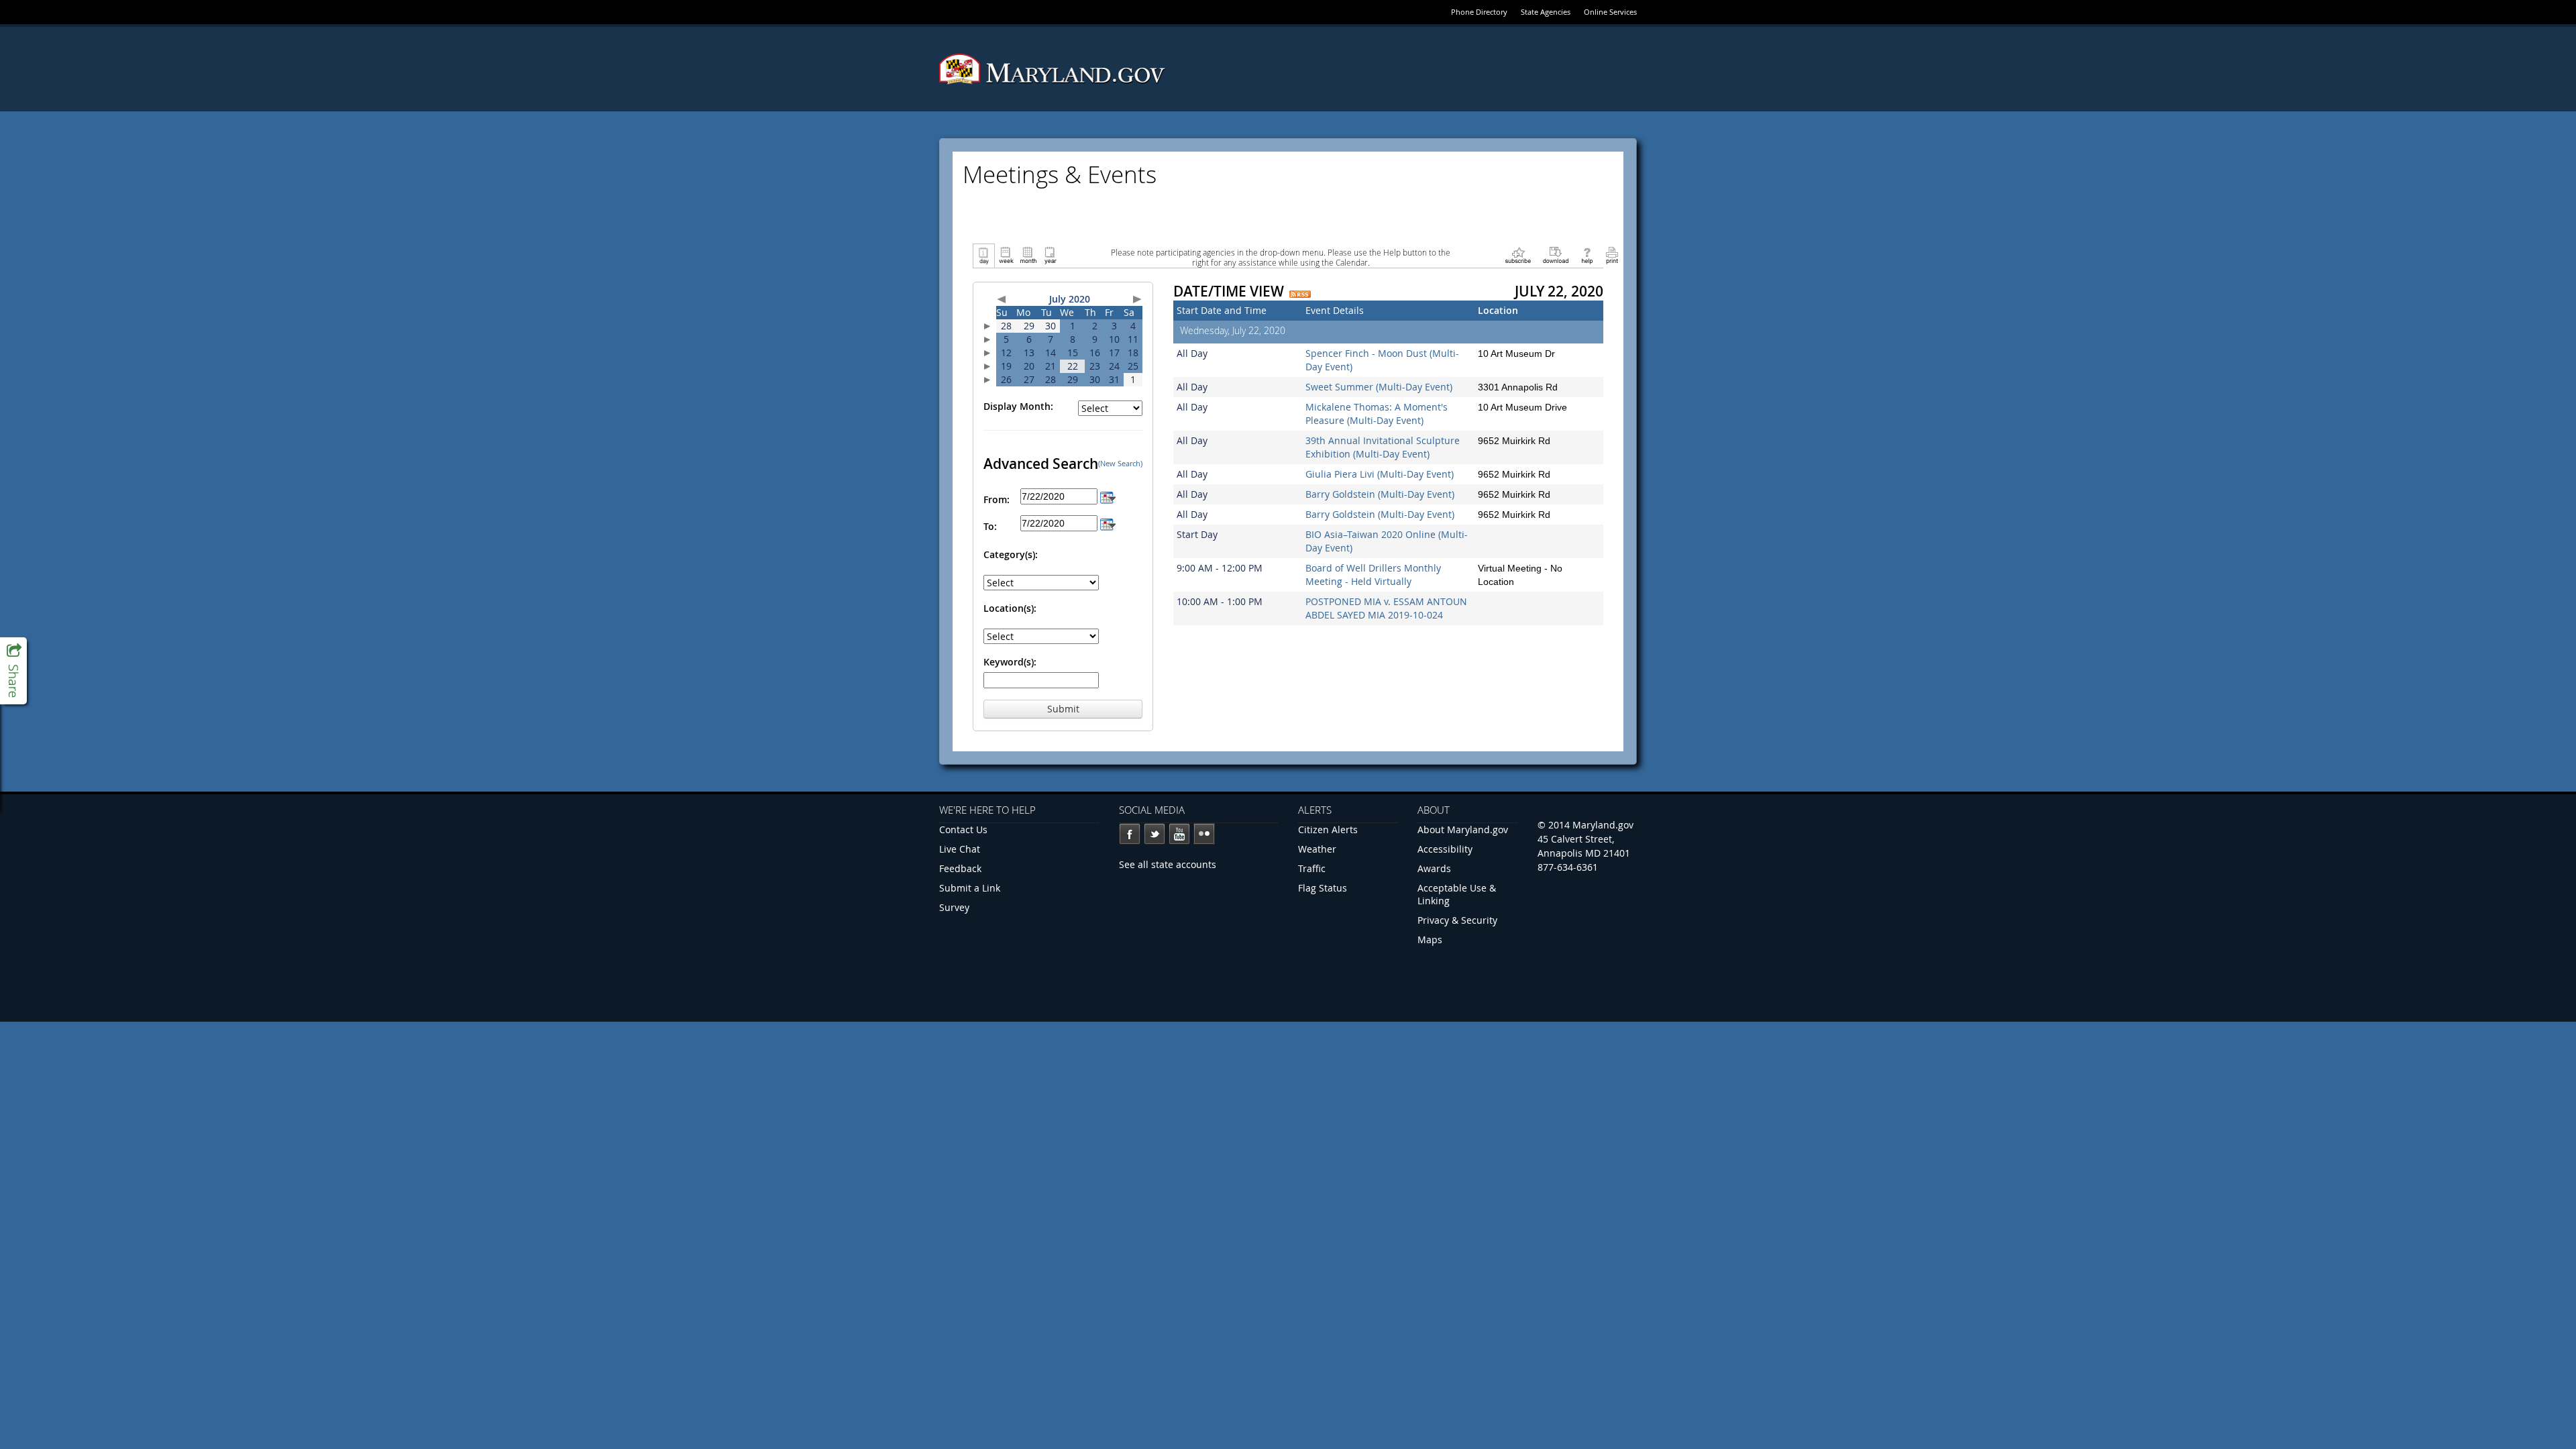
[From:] (1108, 496)
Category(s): (1011, 554)
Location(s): (1010, 608)
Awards (1434, 868)
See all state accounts (1168, 864)
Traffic (1312, 868)
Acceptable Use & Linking (1457, 894)
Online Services (1610, 12)
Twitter (1155, 834)
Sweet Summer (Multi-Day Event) (1379, 387)
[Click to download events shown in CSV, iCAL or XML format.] (1556, 255)
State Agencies (1546, 12)
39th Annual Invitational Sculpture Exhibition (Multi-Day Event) (1383, 447)
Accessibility (1445, 849)
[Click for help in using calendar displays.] (1587, 255)
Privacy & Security (1457, 920)
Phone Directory (1479, 12)
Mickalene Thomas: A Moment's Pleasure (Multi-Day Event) (1377, 414)
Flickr (1204, 834)
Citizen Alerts (1328, 829)
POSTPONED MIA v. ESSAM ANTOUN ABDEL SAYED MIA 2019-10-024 (1386, 608)
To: (990, 526)
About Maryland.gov (1463, 829)
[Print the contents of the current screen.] (1612, 255)
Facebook (1130, 834)
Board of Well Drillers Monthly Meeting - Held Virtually (1373, 575)
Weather (1317, 849)
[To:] (1108, 523)
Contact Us (963, 829)
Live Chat (960, 849)
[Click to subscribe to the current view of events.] (1518, 255)
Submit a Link (970, 888)
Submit (1063, 709)
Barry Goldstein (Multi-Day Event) (1380, 494)
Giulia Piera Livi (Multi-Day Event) (1380, 474)
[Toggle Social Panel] (13, 671)
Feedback (960, 868)
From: (997, 499)
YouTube (1179, 834)
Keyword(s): (1010, 662)
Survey (954, 907)
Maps (1430, 940)
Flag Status (1323, 888)
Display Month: (1018, 406)
